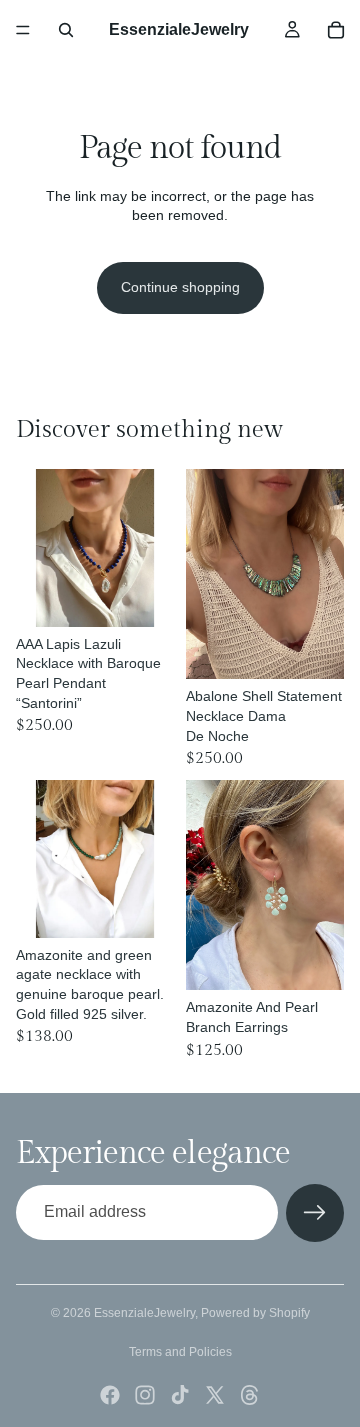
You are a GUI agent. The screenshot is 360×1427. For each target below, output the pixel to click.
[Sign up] (315, 1213)
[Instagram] (145, 1395)
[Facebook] (110, 1395)
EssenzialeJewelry (144, 1313)
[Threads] (250, 1395)
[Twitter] (215, 1395)
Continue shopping (180, 287)
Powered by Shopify (255, 1313)
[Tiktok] (180, 1395)
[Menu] (23, 30)
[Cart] (336, 30)
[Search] (66, 30)
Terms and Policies (180, 1352)
